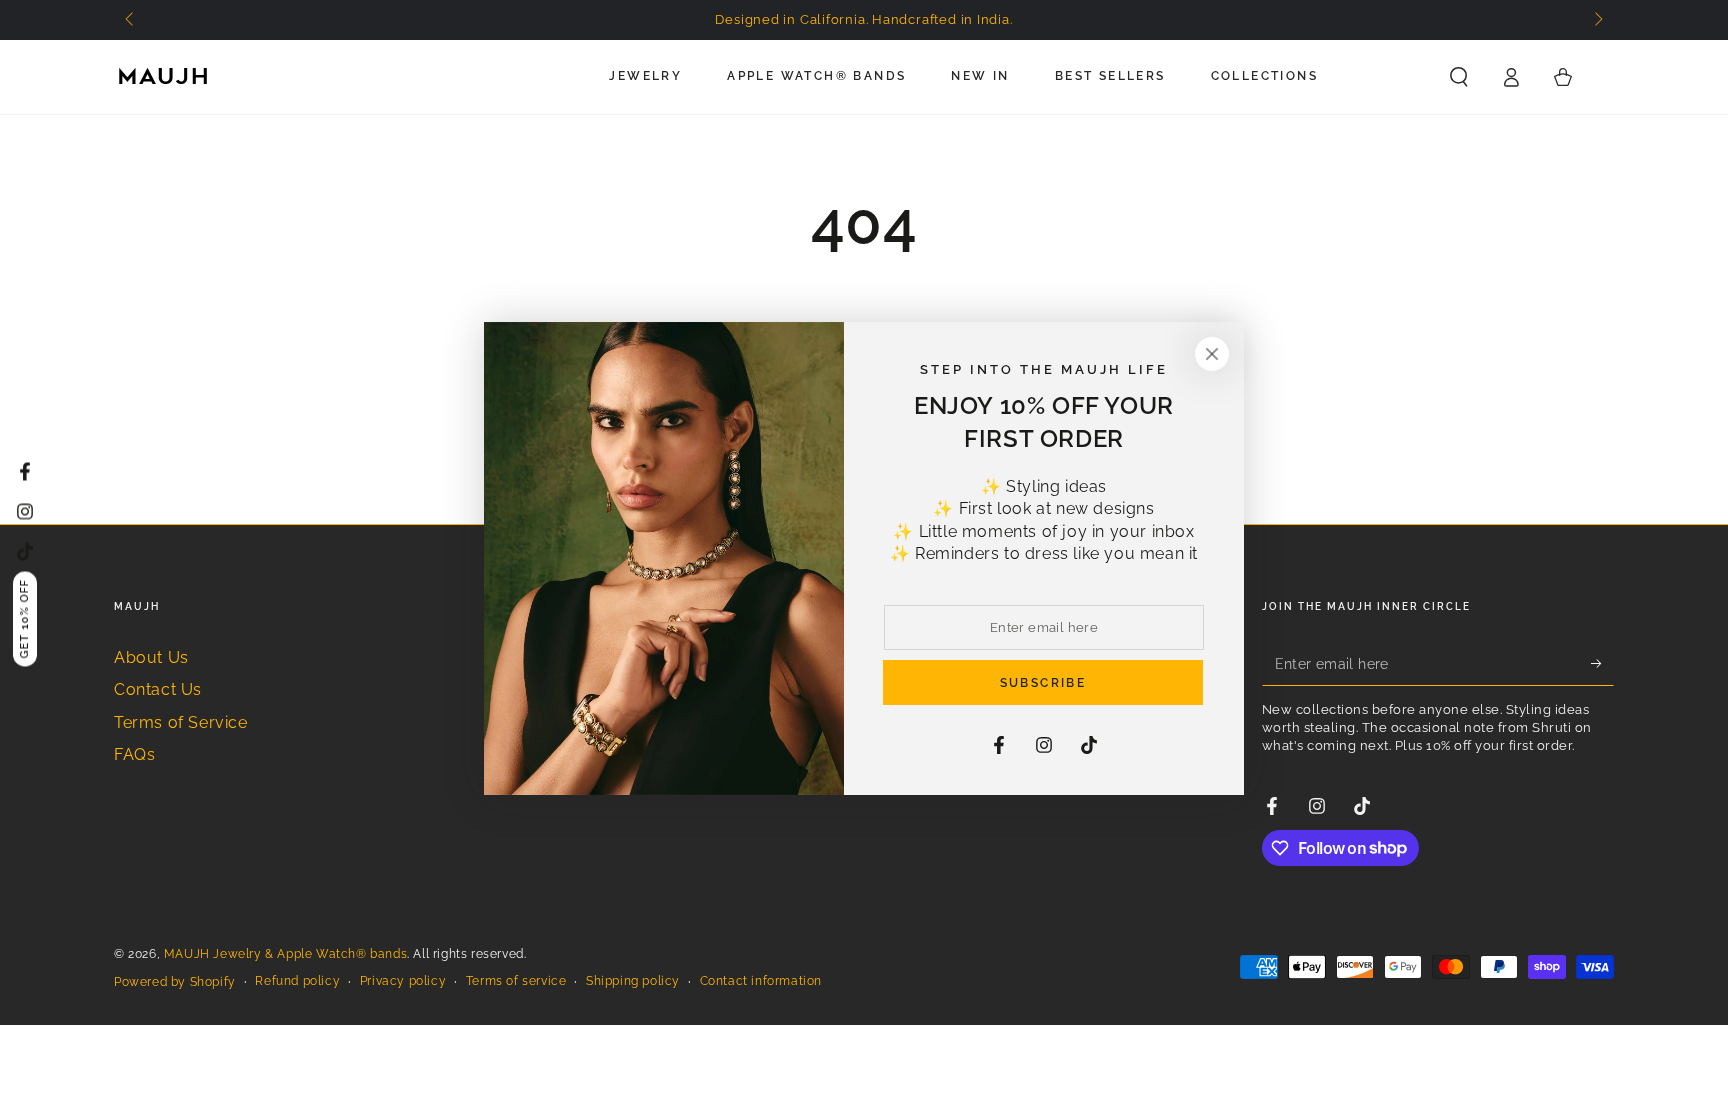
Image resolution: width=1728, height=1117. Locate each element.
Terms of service (516, 981)
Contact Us (158, 689)
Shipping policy (633, 981)
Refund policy (297, 981)
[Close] (1212, 354)
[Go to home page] (164, 77)
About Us (151, 657)
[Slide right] (1597, 20)
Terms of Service (181, 722)
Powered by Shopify (175, 982)
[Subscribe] (1602, 663)
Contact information (761, 981)
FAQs (134, 754)
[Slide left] (131, 20)
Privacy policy (403, 981)
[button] (1459, 77)
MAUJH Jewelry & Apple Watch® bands (285, 954)
